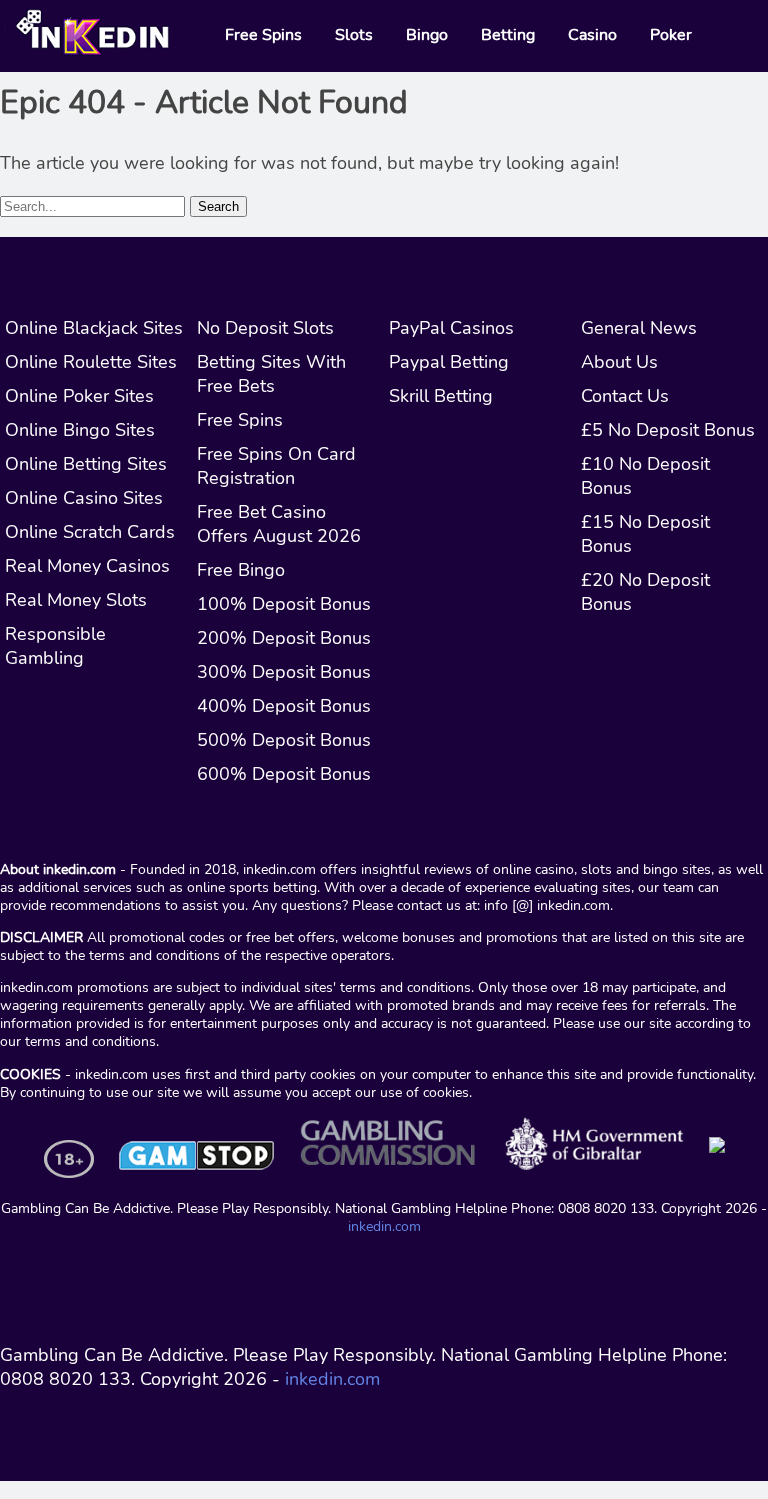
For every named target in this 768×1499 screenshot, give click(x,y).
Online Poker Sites (79, 396)
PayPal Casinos (451, 328)
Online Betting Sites (86, 464)
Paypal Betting (449, 362)
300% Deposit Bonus (284, 672)
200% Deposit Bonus (284, 638)
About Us (619, 362)
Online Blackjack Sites (94, 328)
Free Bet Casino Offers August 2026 (279, 524)
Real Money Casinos (87, 566)
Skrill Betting (441, 396)
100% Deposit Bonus (284, 604)
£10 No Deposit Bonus (645, 476)
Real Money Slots (76, 600)
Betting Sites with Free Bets (271, 374)
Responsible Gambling (55, 646)
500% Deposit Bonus (284, 740)
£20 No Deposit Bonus (645, 592)
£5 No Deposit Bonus (668, 430)
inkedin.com (384, 1226)
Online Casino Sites (84, 498)
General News (639, 328)
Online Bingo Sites (80, 430)
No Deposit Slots (265, 328)
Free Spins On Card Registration (276, 466)
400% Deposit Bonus (284, 706)
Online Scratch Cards (90, 532)
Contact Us (625, 396)
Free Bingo (241, 570)
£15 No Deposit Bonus (645, 534)
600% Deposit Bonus (284, 774)
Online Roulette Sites (91, 362)
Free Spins (240, 420)
